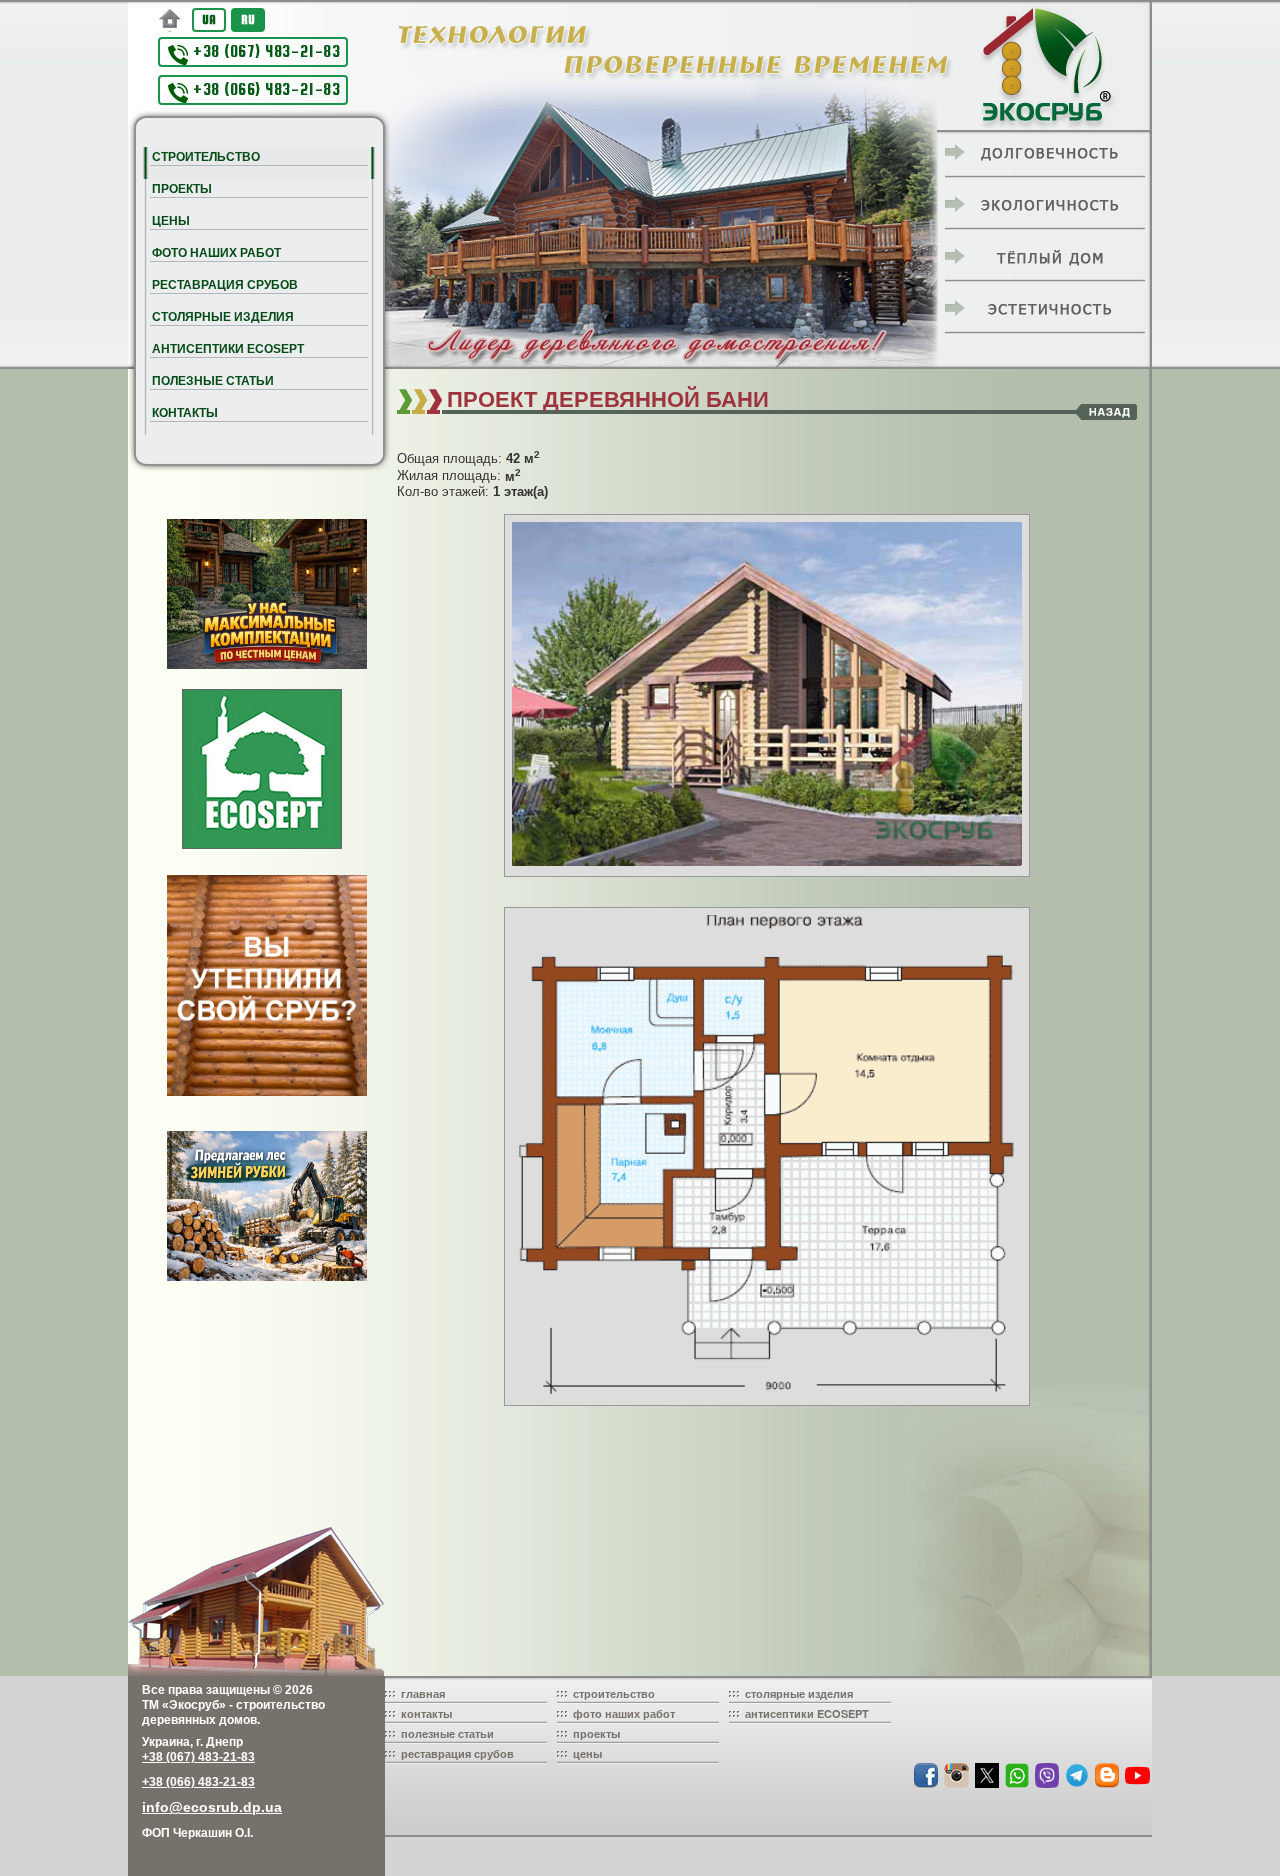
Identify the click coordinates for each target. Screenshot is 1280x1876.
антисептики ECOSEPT (807, 1713)
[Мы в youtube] (1137, 1783)
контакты (426, 1713)
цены (587, 1753)
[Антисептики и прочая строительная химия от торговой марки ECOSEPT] (262, 769)
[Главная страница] (170, 20)
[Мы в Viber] (1049, 1783)
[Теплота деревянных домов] (1045, 258)
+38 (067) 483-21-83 (266, 51)
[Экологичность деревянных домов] (1045, 206)
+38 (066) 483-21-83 (266, 89)
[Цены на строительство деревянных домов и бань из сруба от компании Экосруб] (267, 594)
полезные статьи (447, 1733)
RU (248, 19)
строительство (614, 1693)
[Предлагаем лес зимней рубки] (267, 1206)
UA (209, 19)
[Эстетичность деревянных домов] (1045, 310)
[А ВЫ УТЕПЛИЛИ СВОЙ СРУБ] (267, 985)
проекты (596, 1733)
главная (423, 1693)
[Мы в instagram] (958, 1783)
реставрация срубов (457, 1753)
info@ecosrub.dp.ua (212, 1807)
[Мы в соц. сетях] (928, 1783)
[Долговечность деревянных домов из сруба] (1045, 154)
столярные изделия (799, 1693)
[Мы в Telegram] (1079, 1783)
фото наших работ (624, 1713)
